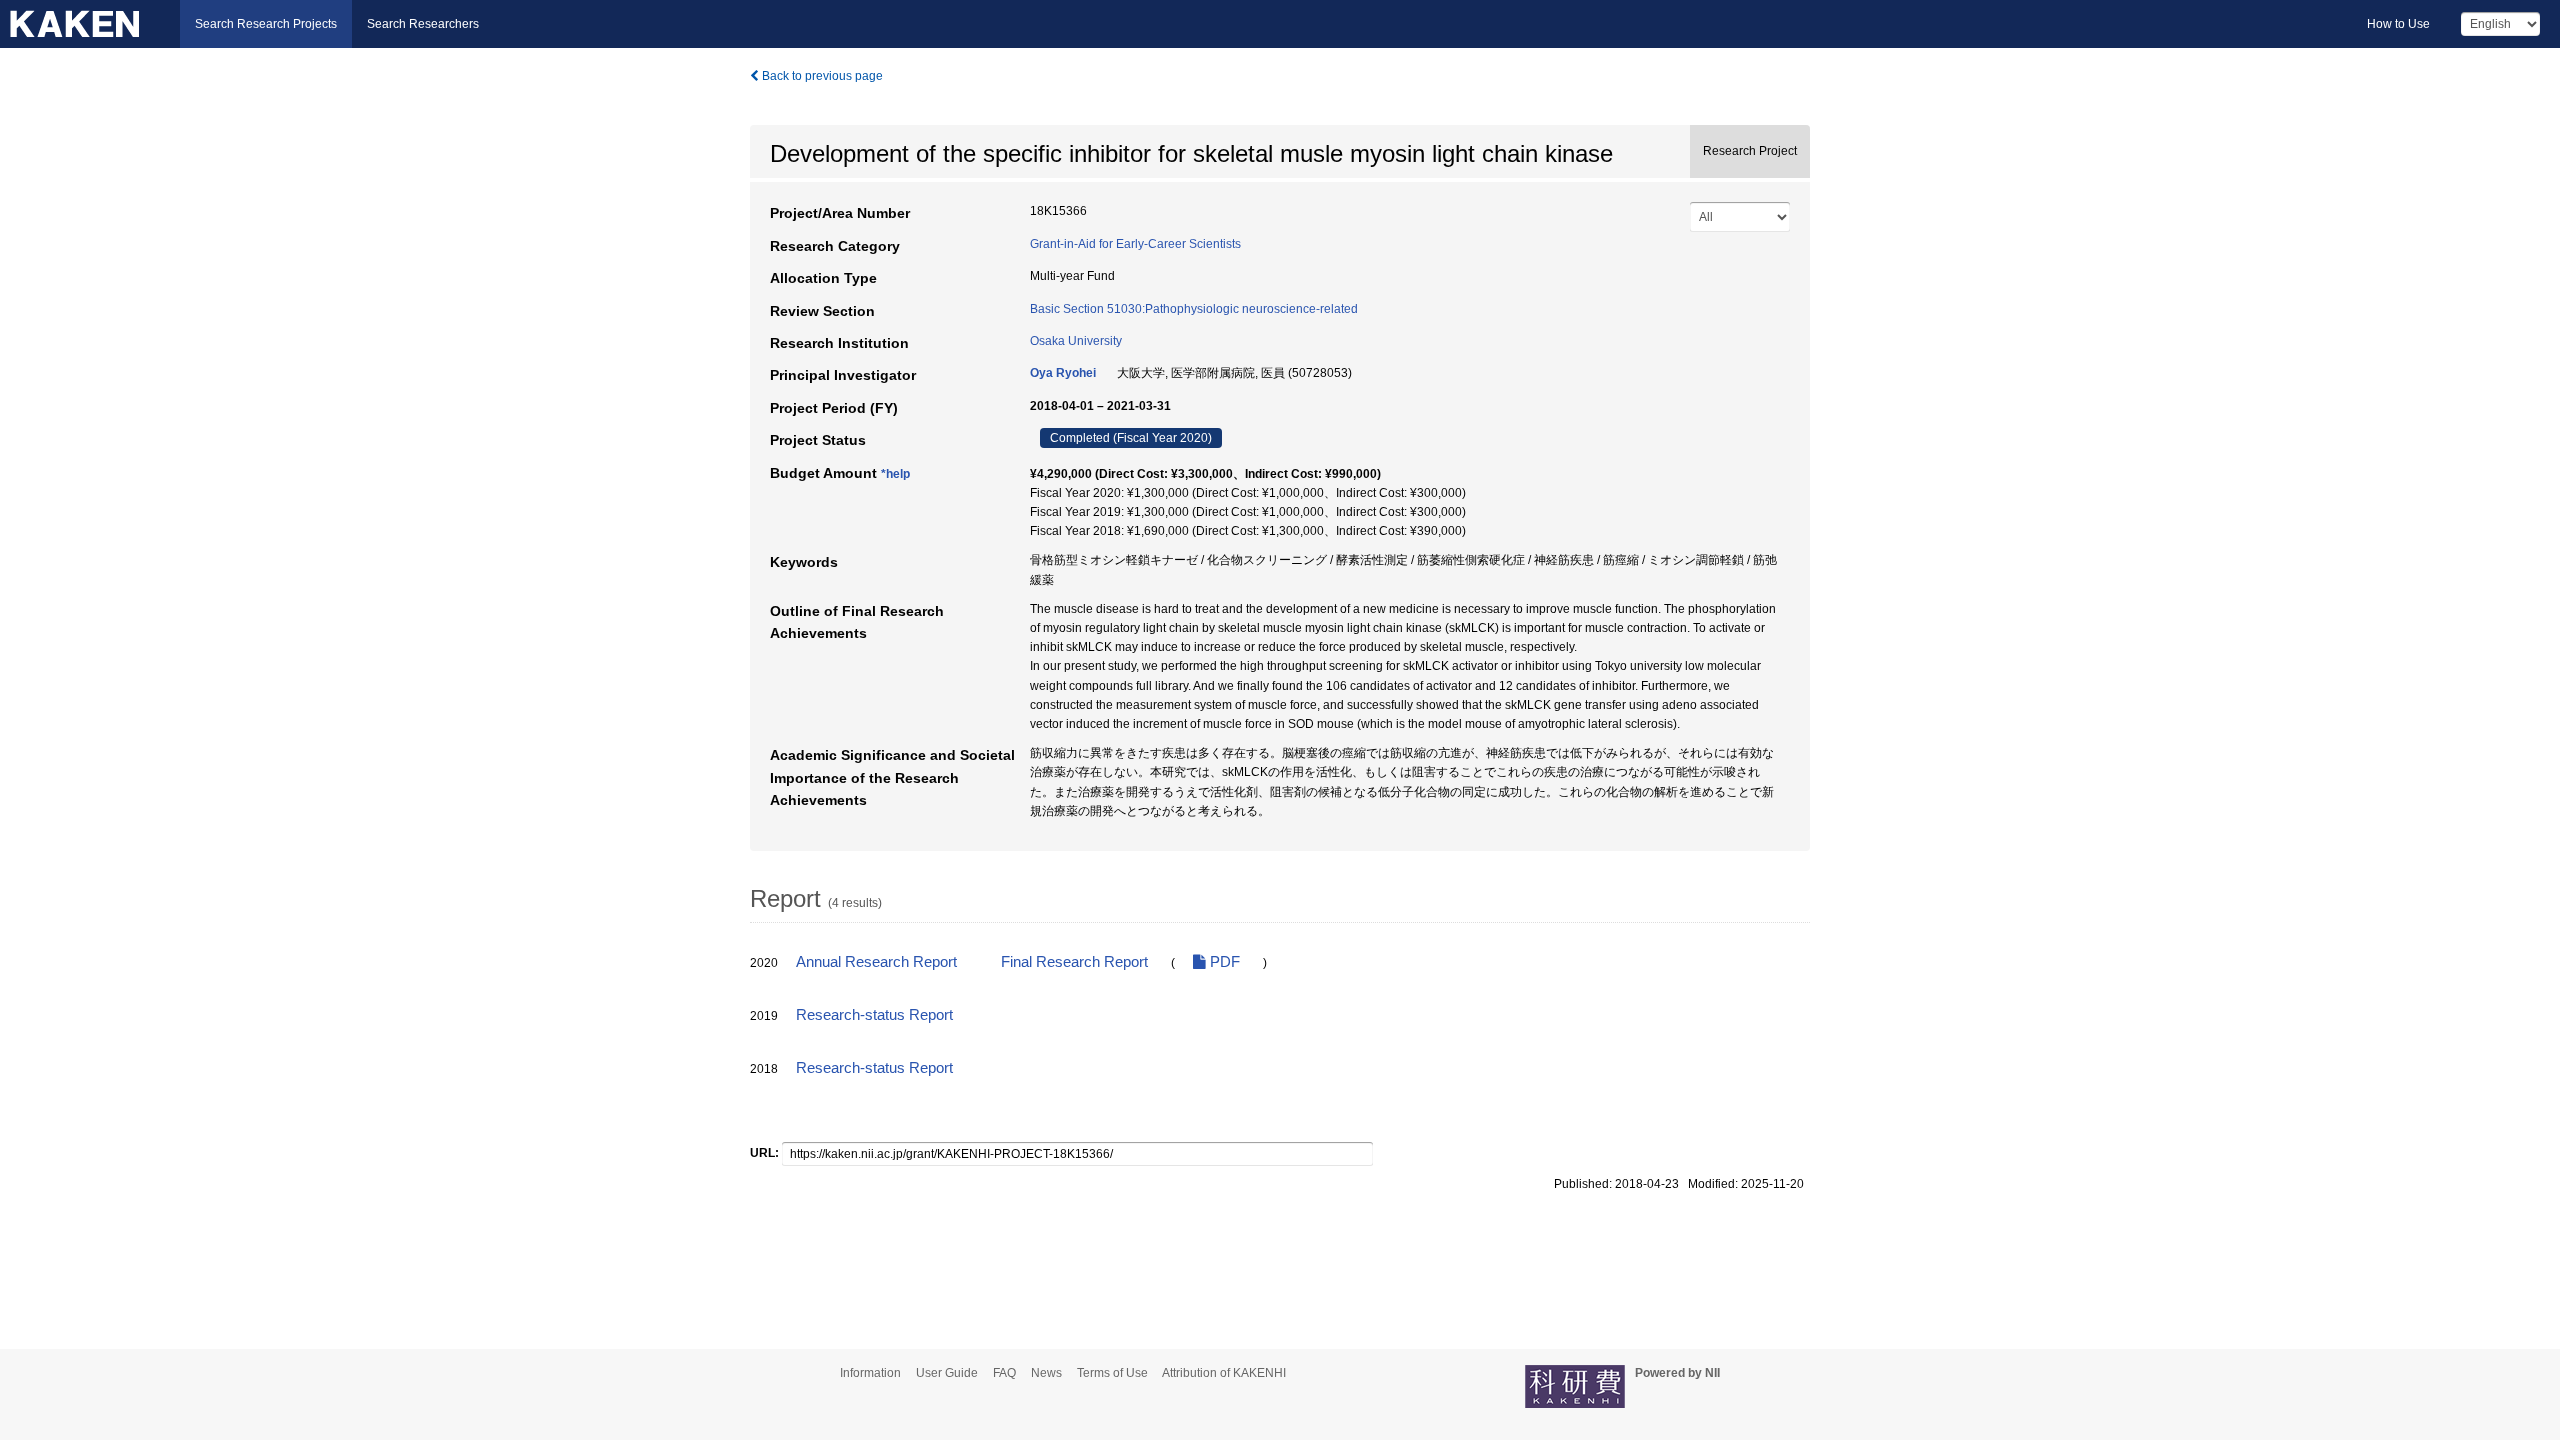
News (1046, 1373)
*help (895, 474)
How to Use (2398, 24)
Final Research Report (1074, 962)
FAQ (1004, 1373)
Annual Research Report (876, 962)
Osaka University (1076, 341)
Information (870, 1373)
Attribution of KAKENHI (1224, 1373)
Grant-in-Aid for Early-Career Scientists (1135, 244)
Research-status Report (874, 1015)
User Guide (947, 1373)
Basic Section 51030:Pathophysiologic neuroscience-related (1194, 309)
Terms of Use (1112, 1373)
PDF (1223, 962)
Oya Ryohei (1063, 373)
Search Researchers (423, 24)
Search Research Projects (266, 24)
